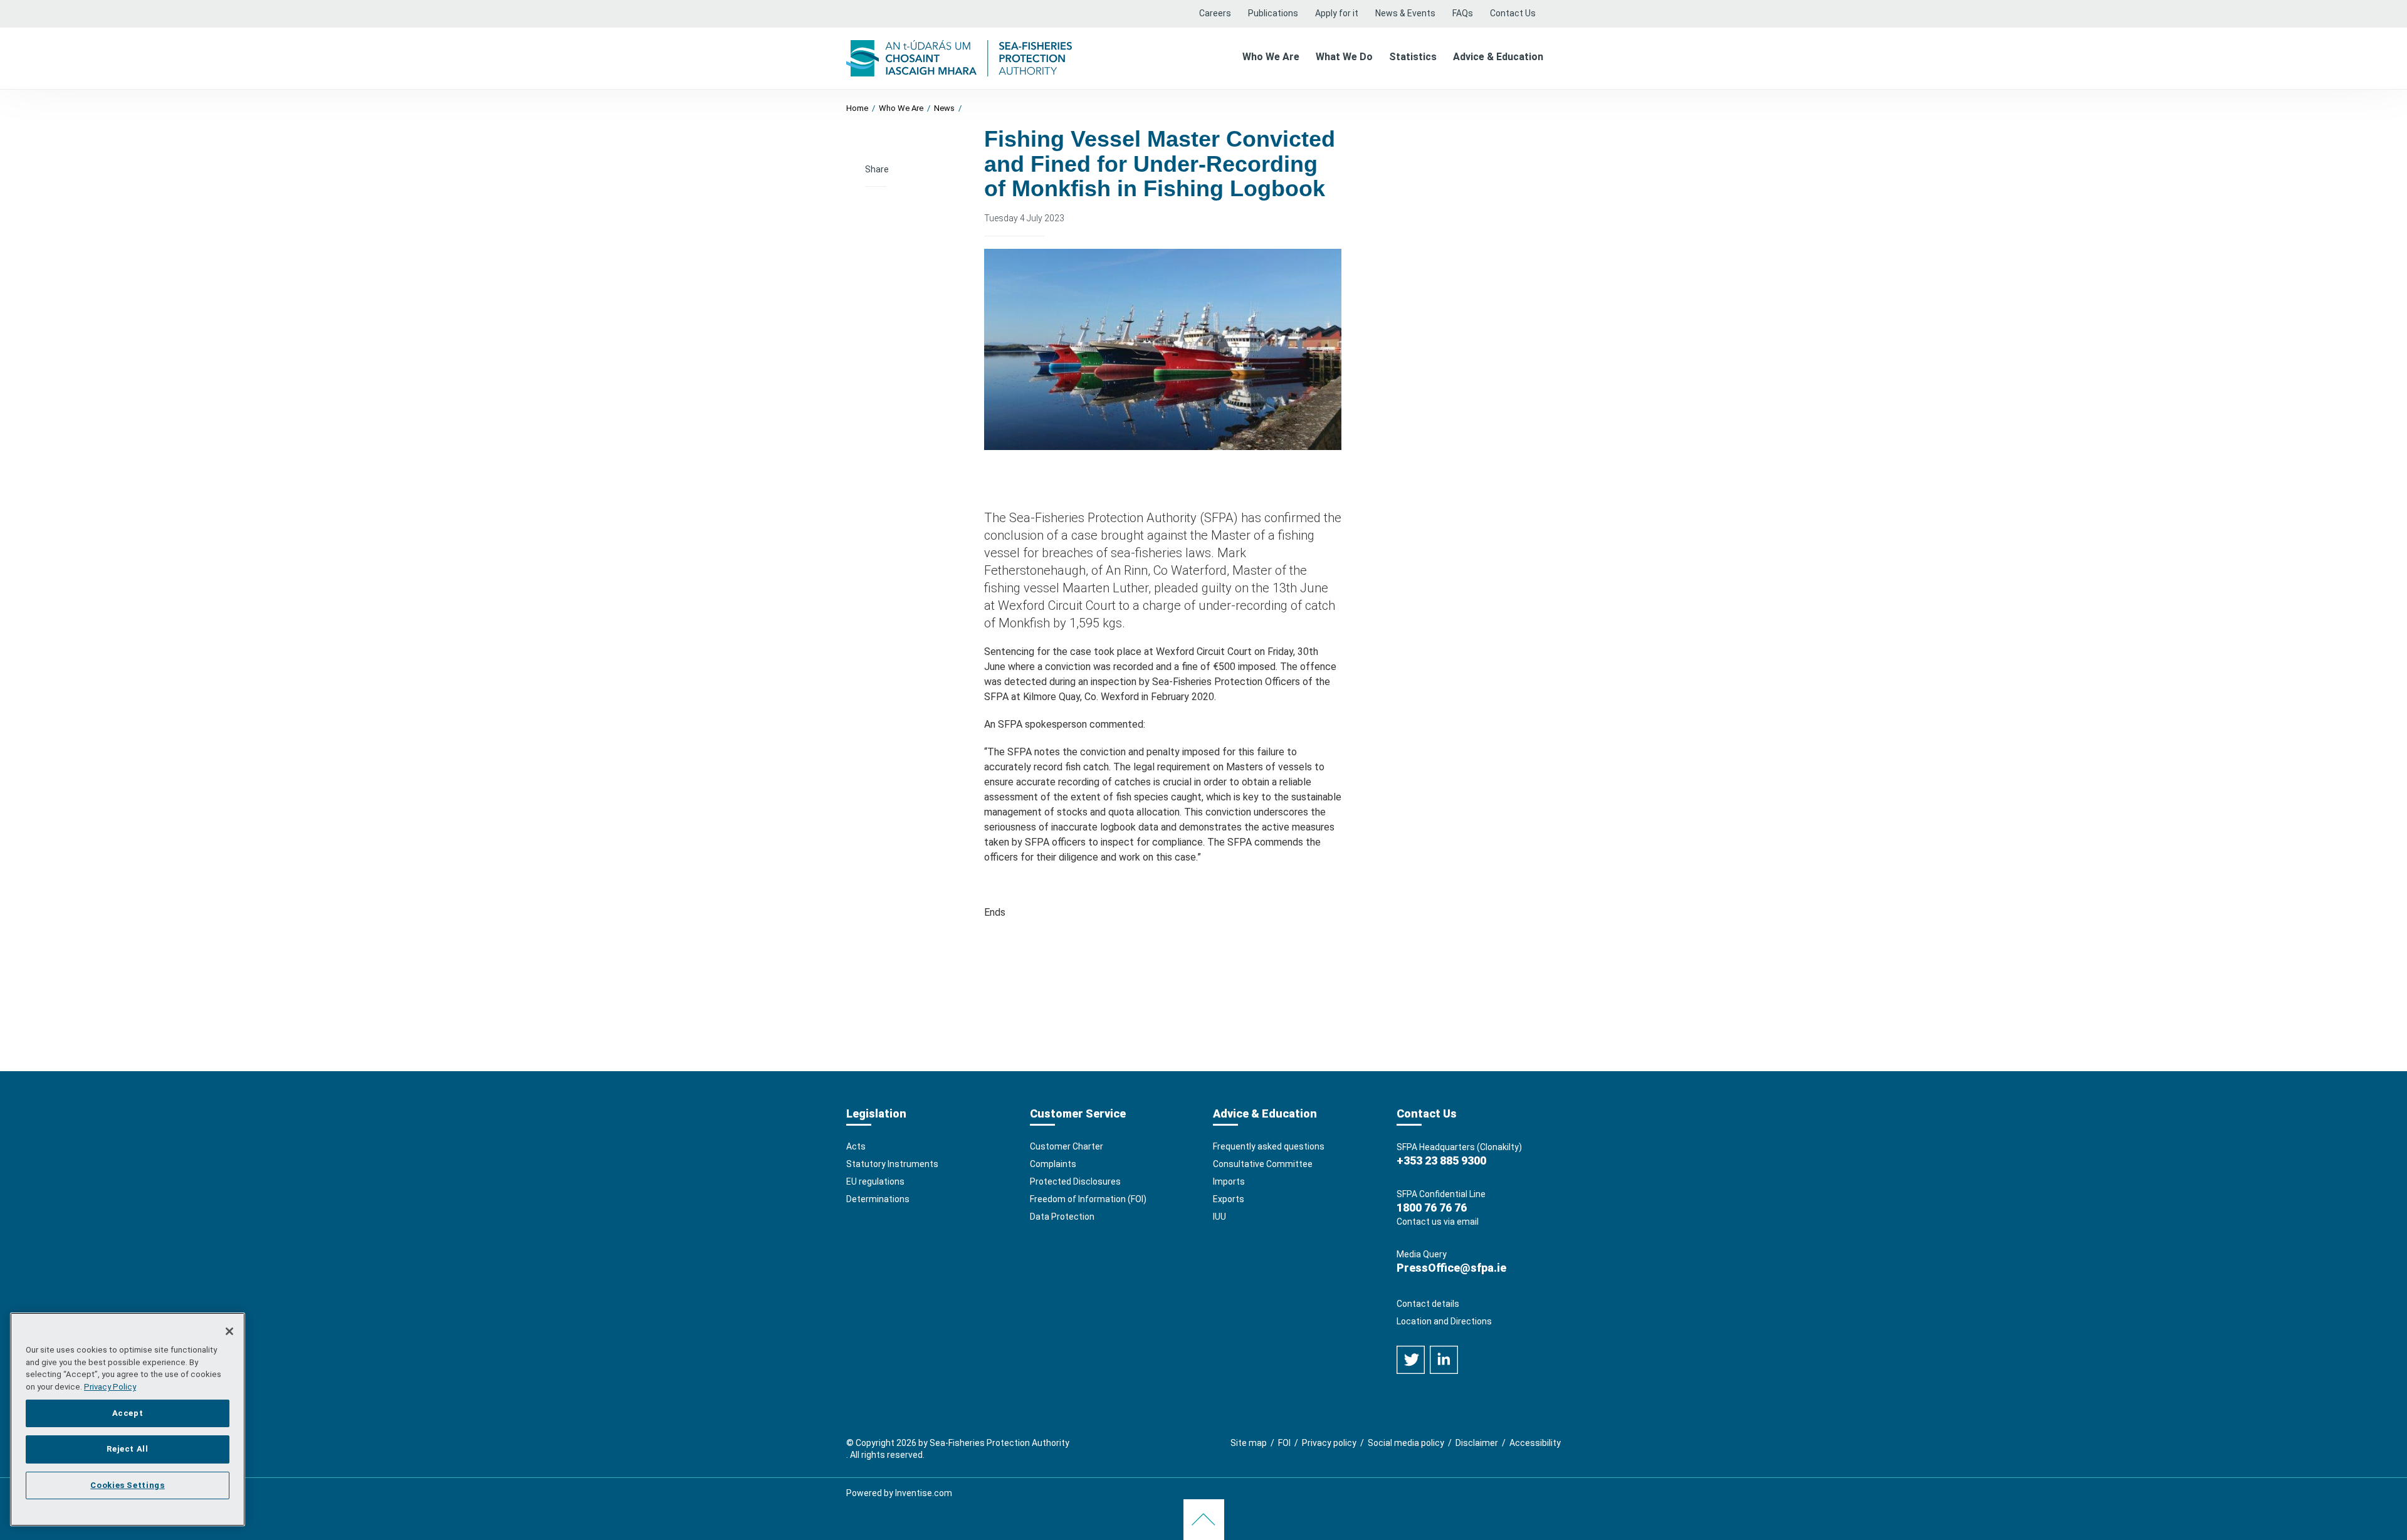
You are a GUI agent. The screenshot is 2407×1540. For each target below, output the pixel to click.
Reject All (128, 1449)
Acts (856, 1146)
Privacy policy (1329, 1443)
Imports (1229, 1181)
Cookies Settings (128, 1485)
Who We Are (1271, 57)
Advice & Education (1498, 57)
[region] (128, 1419)
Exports (1229, 1199)
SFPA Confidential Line (1441, 1194)
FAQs (1463, 13)
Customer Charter (1067, 1146)
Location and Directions (1444, 1321)
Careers (1215, 13)
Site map (1249, 1443)
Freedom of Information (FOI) (1088, 1199)
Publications (1273, 13)
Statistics (1413, 57)
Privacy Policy (110, 1387)
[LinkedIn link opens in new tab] (1444, 1359)
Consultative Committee (1263, 1164)
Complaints (1053, 1164)
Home (857, 108)
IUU (1219, 1217)
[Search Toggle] (1552, 14)
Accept (128, 1412)
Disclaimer (1477, 1443)
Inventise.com (924, 1493)
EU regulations (875, 1181)
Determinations (878, 1199)
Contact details (1428, 1304)
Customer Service (1078, 1113)
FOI (1284, 1443)
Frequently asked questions (1269, 1146)
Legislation (876, 1113)
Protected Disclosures (1075, 1181)
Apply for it (1337, 13)
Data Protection (1062, 1217)
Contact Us (1513, 13)
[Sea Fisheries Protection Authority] (959, 57)
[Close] (229, 1331)
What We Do (1344, 57)
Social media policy (1406, 1443)
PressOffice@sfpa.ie (1451, 1268)
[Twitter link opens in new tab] (1412, 1359)
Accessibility (1535, 1443)
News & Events (1405, 13)
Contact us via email (1438, 1222)
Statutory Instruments (892, 1164)
